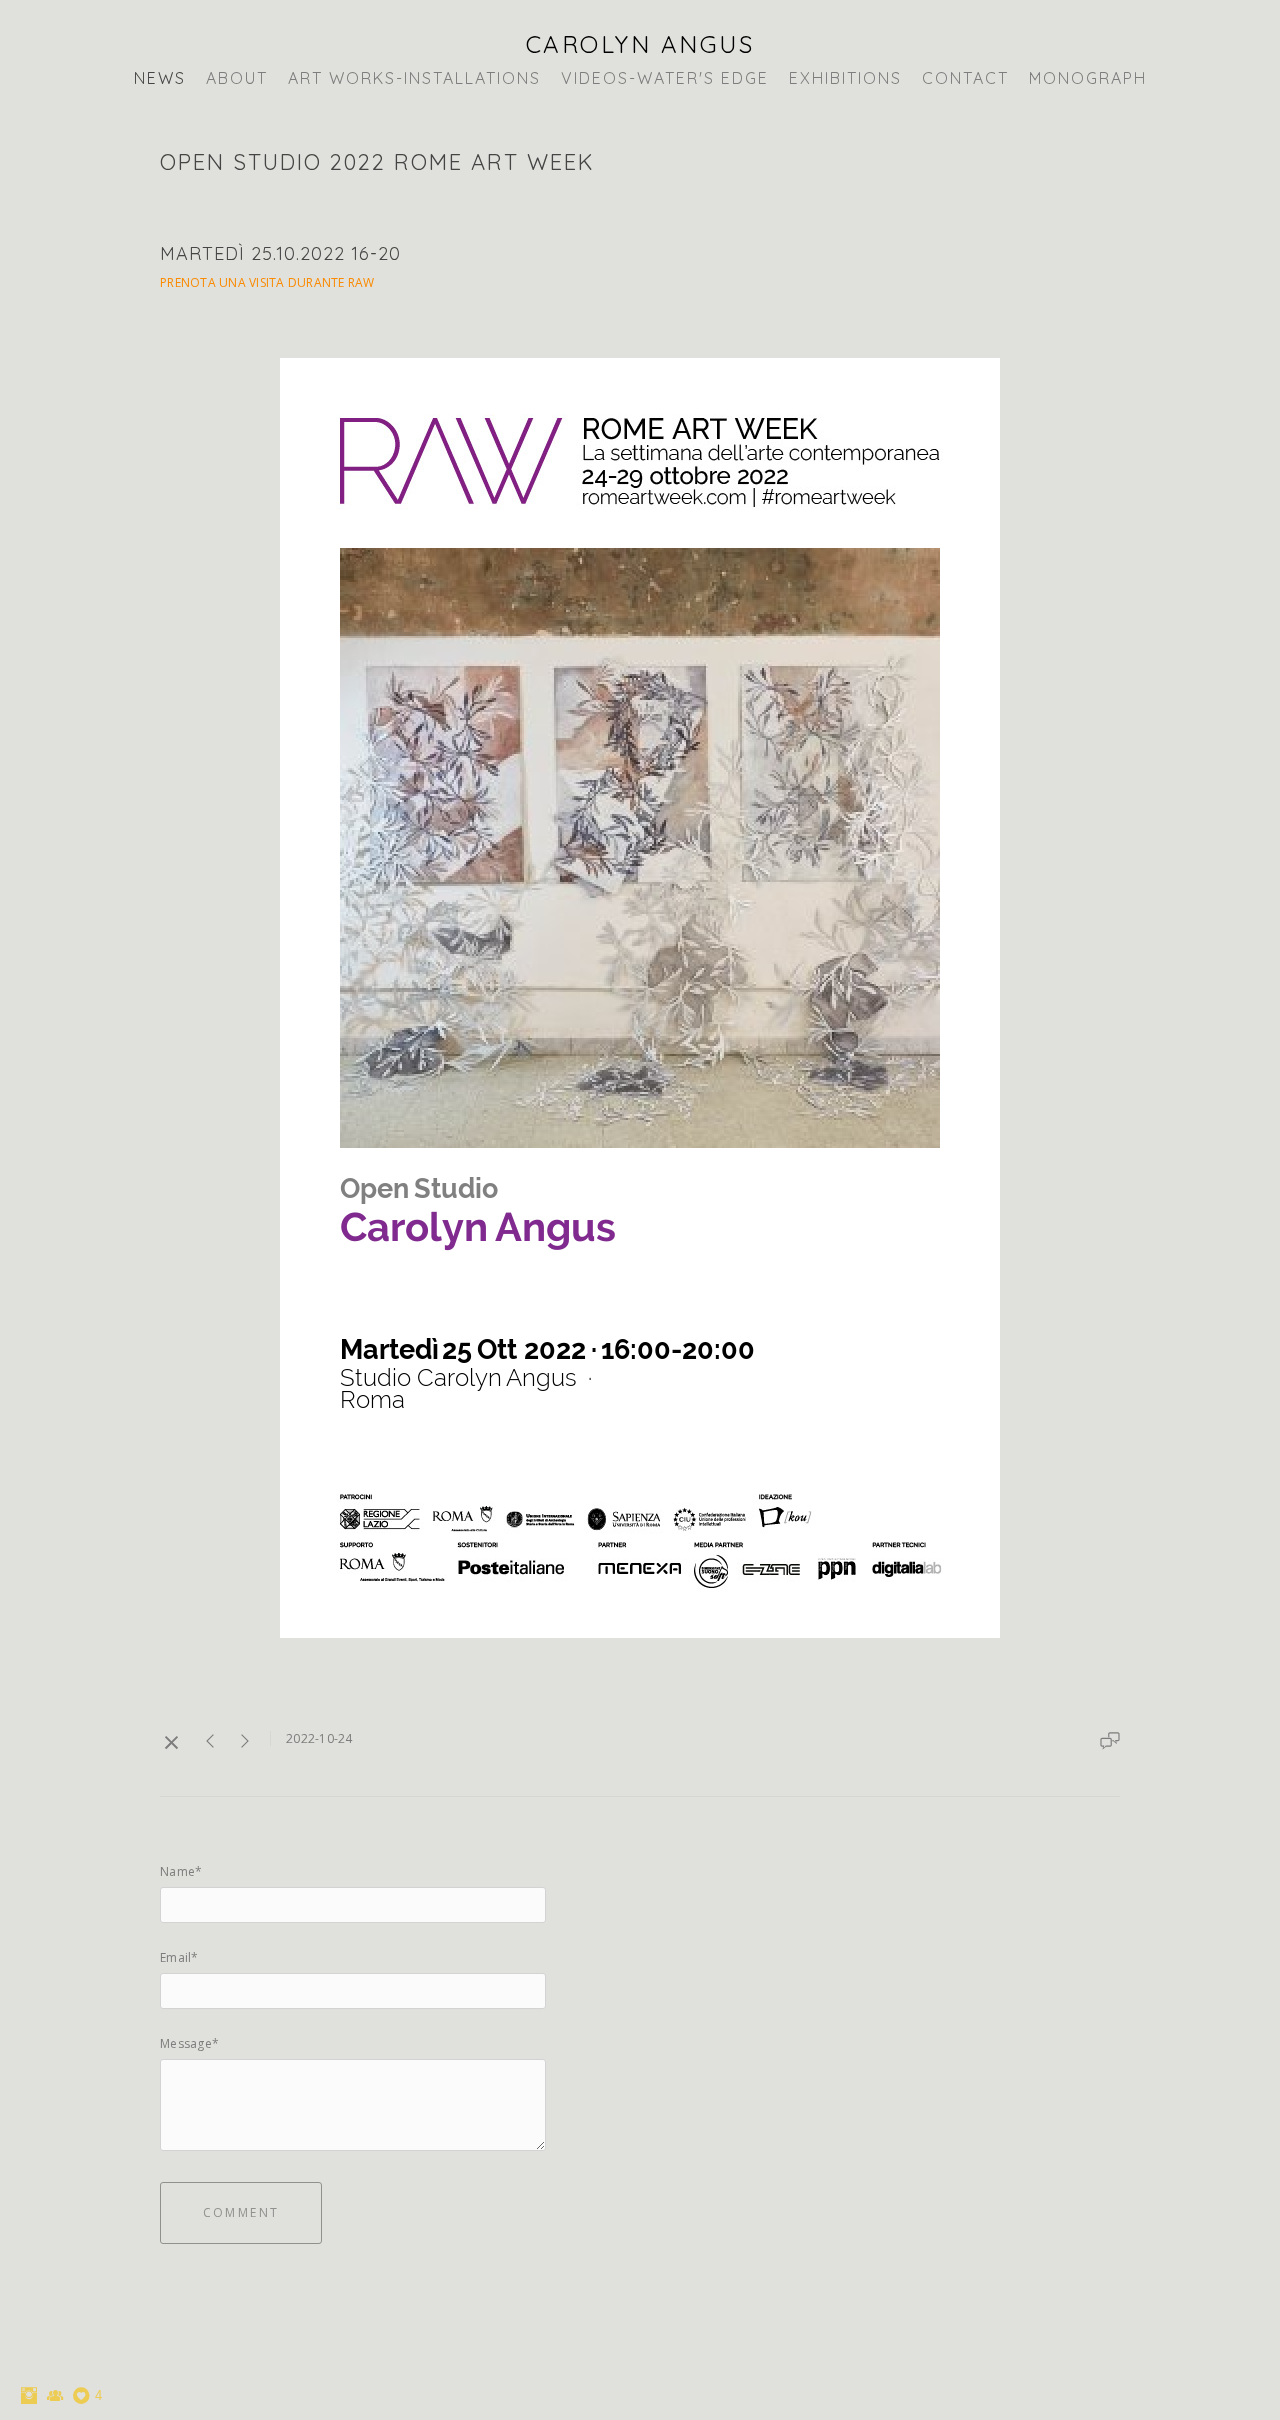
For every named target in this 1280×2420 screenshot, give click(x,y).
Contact (965, 78)
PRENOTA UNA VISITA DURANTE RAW (267, 282)
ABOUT (237, 78)
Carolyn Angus (640, 44)
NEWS (160, 78)
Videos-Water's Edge (665, 78)
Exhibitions (845, 78)
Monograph (1088, 78)
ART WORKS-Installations (414, 78)
